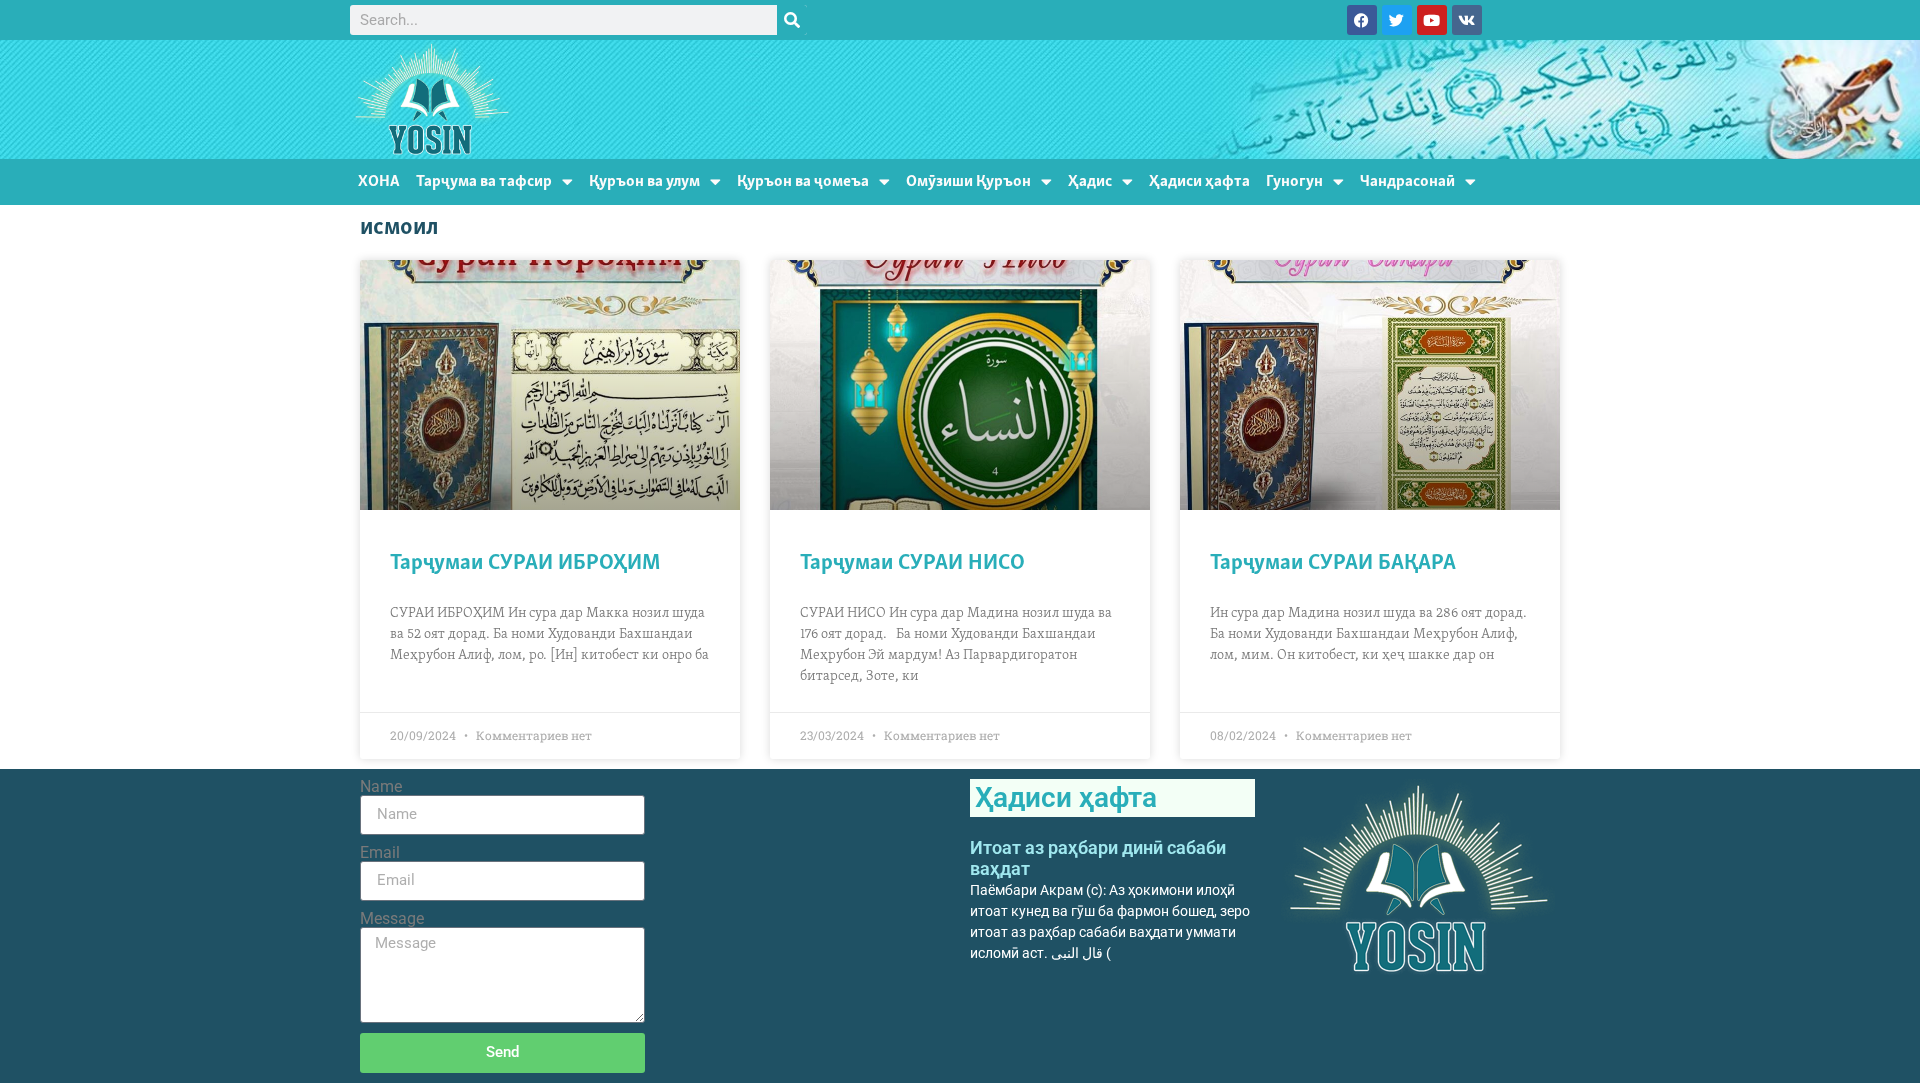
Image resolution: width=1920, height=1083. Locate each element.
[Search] (792, 20)
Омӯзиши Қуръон (968, 181)
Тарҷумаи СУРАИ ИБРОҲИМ (525, 563)
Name (381, 787)
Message (392, 919)
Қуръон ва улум (644, 181)
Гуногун (1294, 181)
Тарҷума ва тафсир (484, 181)
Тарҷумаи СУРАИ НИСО (912, 563)
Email (380, 853)
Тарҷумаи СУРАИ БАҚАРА (1333, 563)
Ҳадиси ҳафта (1199, 181)
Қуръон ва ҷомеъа (803, 181)
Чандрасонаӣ (1407, 181)
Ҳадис (1090, 181)
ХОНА (379, 181)
